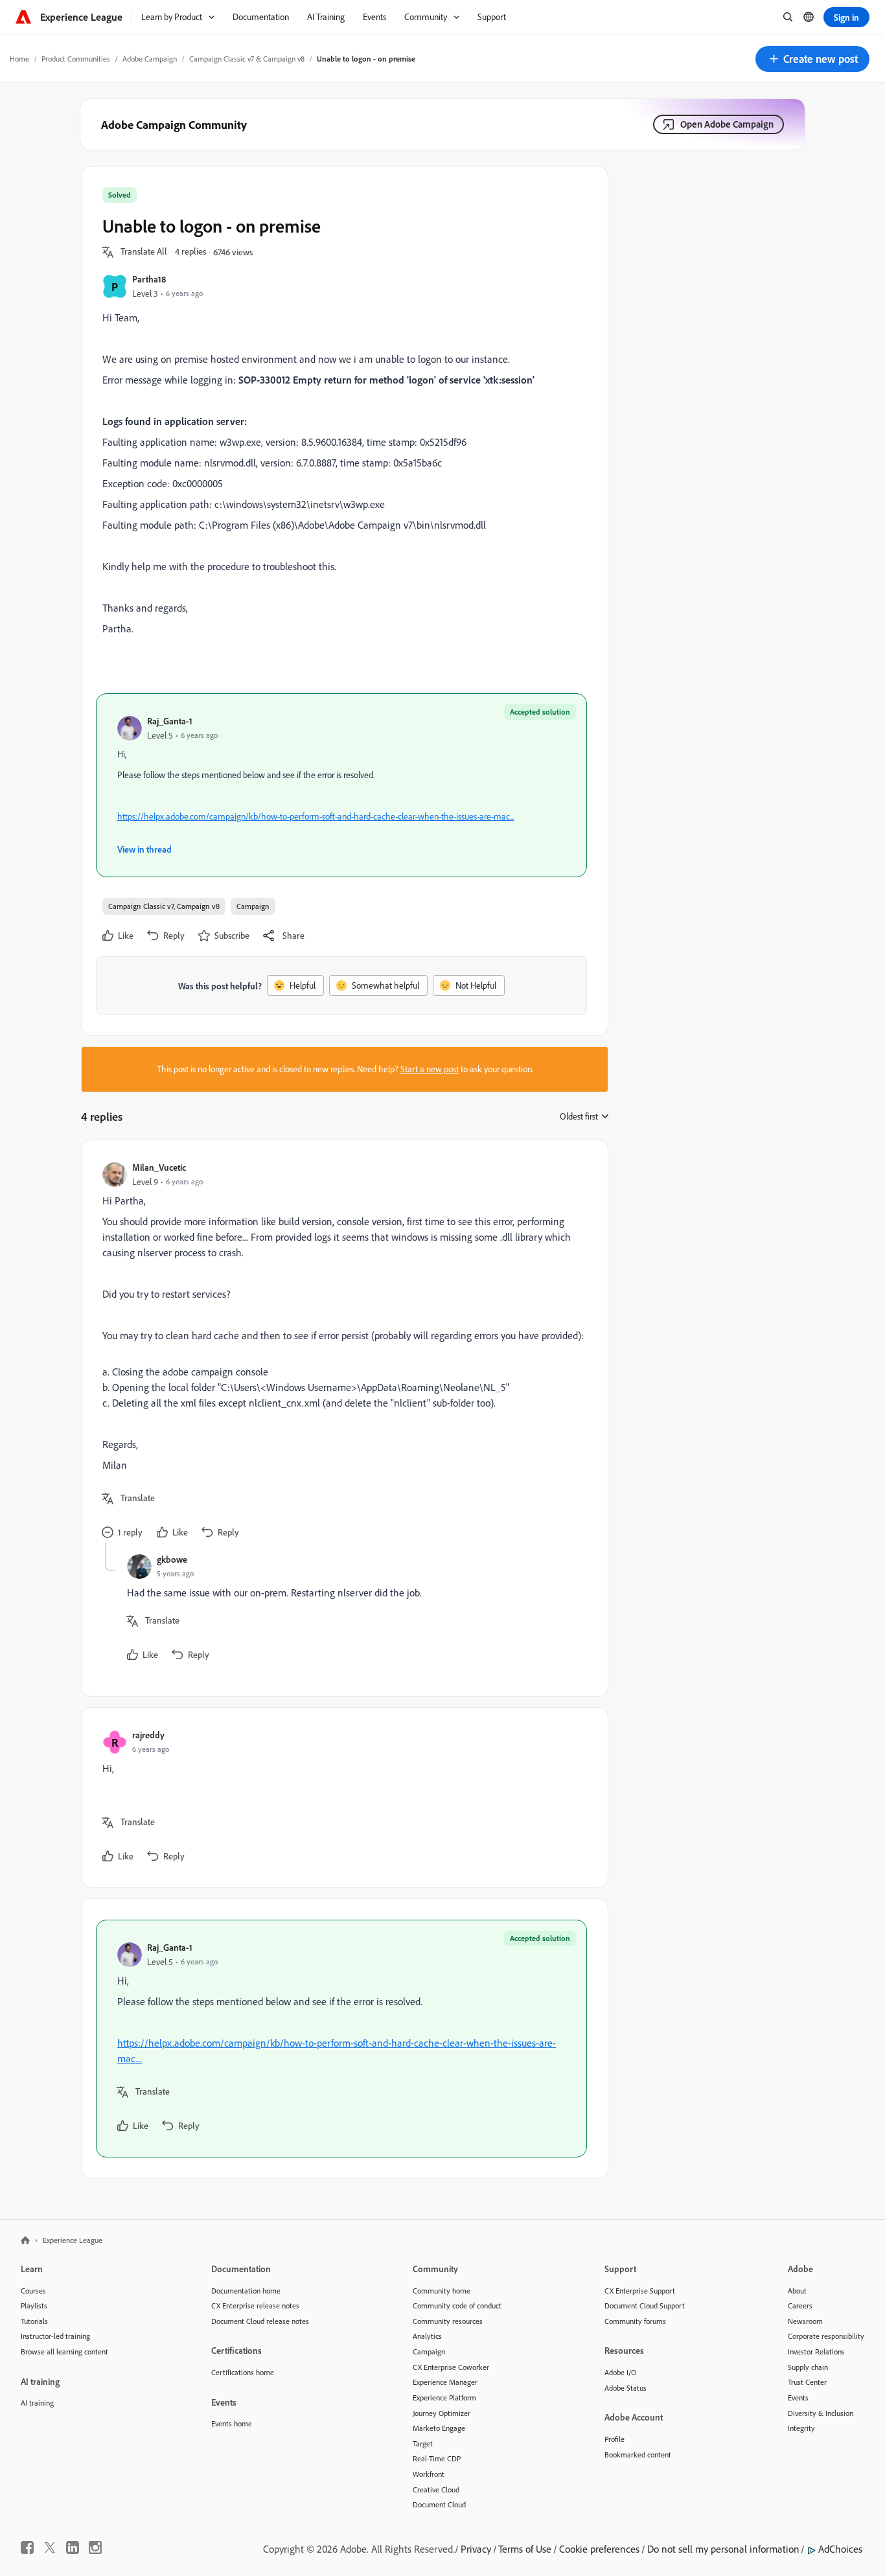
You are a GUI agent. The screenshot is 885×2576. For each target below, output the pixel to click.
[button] (812, 59)
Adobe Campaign (150, 59)
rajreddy (148, 1735)
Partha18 (149, 279)
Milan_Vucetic (159, 1167)
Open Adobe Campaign (727, 124)
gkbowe (172, 1559)
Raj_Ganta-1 (170, 721)
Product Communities (76, 59)
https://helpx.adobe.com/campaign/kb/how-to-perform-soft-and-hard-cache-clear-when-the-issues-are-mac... (316, 816)
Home (19, 59)
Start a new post (430, 1069)
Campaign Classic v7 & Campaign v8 (247, 59)
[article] (341, 1352)
